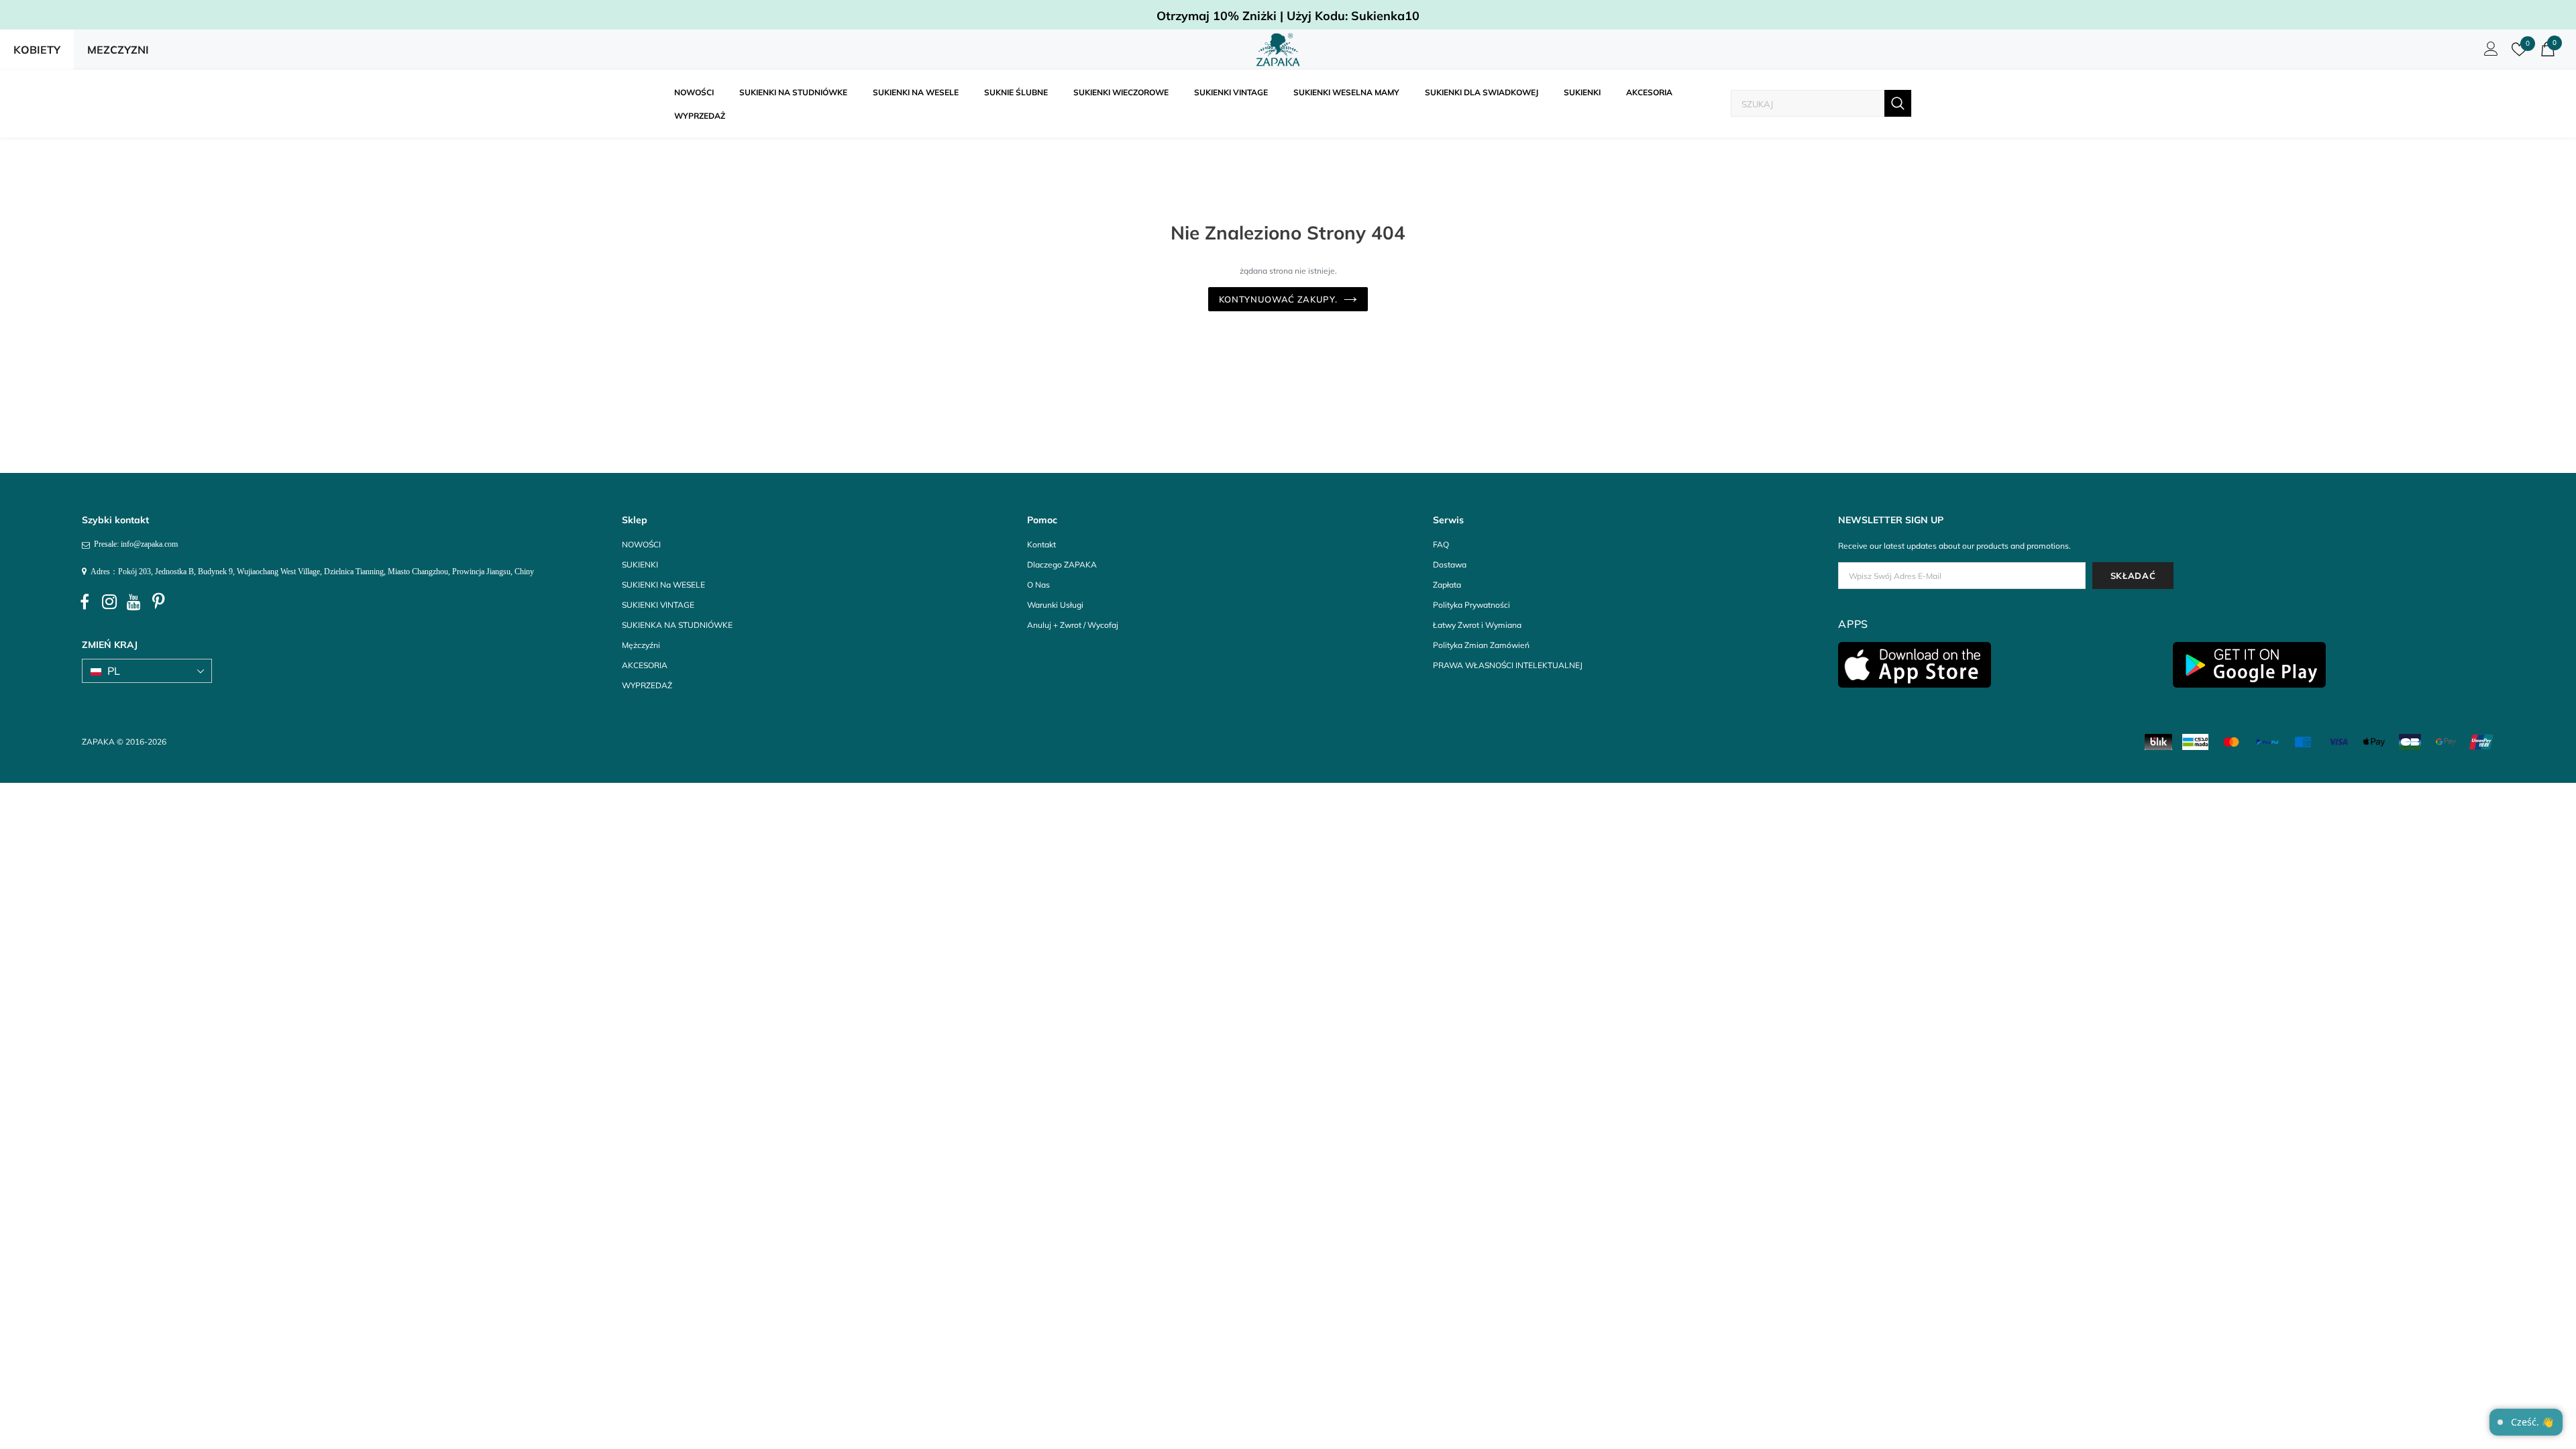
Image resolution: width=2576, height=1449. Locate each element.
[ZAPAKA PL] (1278, 50)
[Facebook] (85, 602)
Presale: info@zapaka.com (134, 544)
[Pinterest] (159, 602)
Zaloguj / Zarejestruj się (2489, 52)
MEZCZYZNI (118, 50)
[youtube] (134, 602)
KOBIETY (37, 50)
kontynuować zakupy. (1278, 299)
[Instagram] (109, 602)
